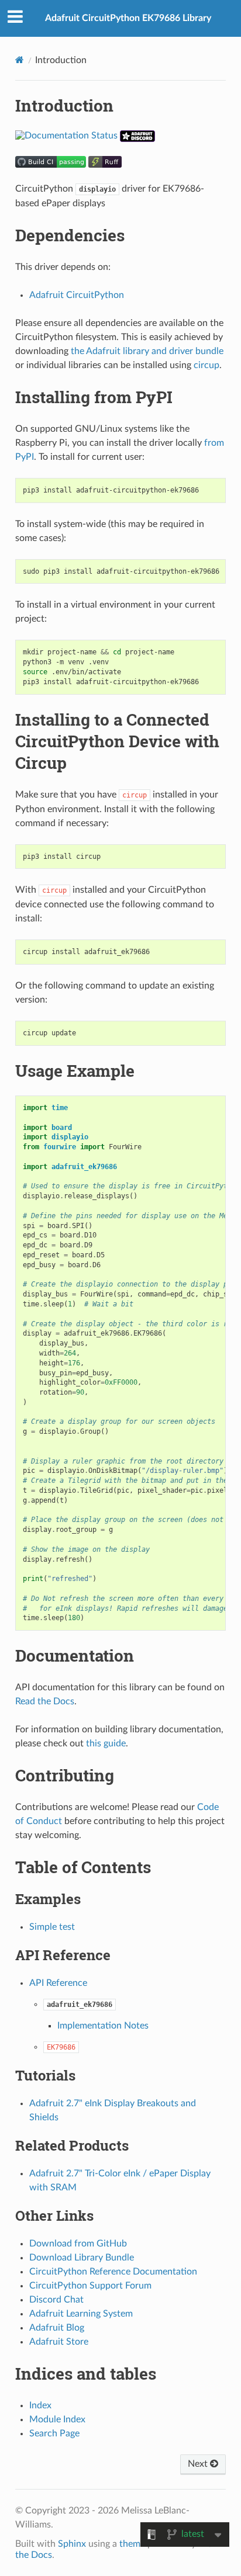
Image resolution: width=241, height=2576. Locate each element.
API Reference (58, 1983)
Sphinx (72, 2544)
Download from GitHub (78, 2244)
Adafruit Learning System (81, 2314)
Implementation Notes (103, 2026)
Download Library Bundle (82, 2258)
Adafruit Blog (57, 2328)
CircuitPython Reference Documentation (113, 2272)
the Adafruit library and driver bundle (147, 351)
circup (206, 365)
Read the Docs (45, 1701)
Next (199, 2464)
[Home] (20, 60)
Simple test (52, 1927)
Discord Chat (56, 2300)
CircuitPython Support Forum (90, 2286)
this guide (106, 1743)
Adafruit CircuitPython (77, 295)
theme (132, 2544)
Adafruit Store (59, 2342)
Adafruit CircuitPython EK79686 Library (128, 18)
